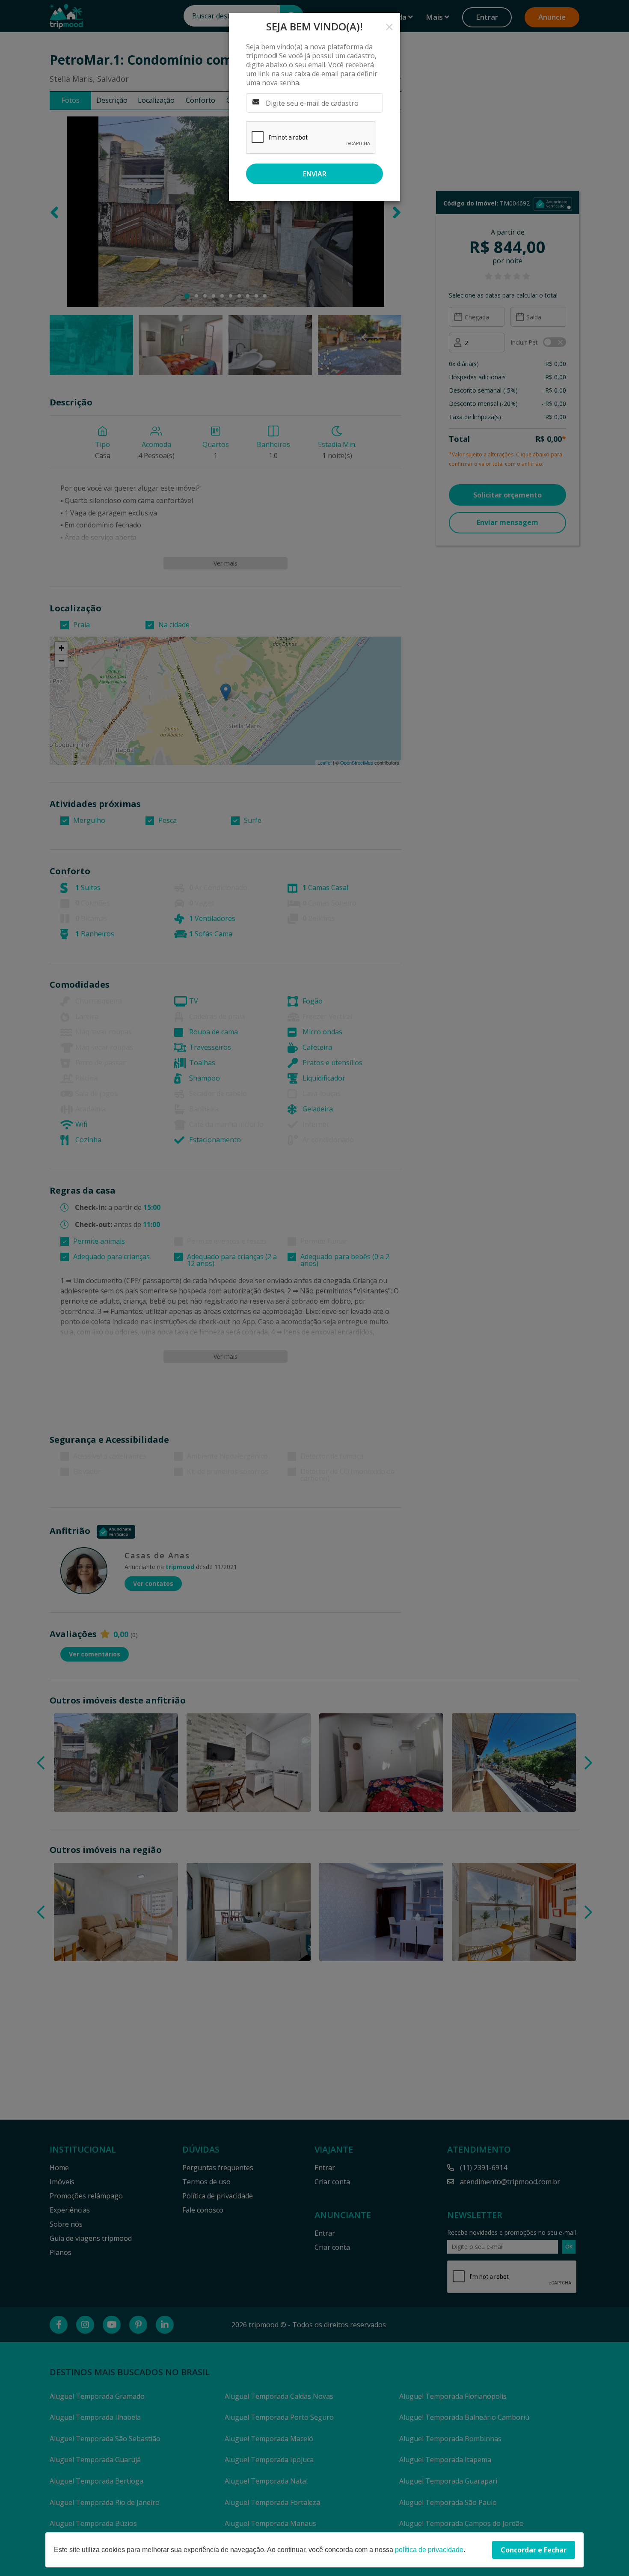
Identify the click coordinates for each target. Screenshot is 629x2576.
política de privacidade (429, 2550)
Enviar (315, 174)
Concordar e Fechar (534, 2550)
